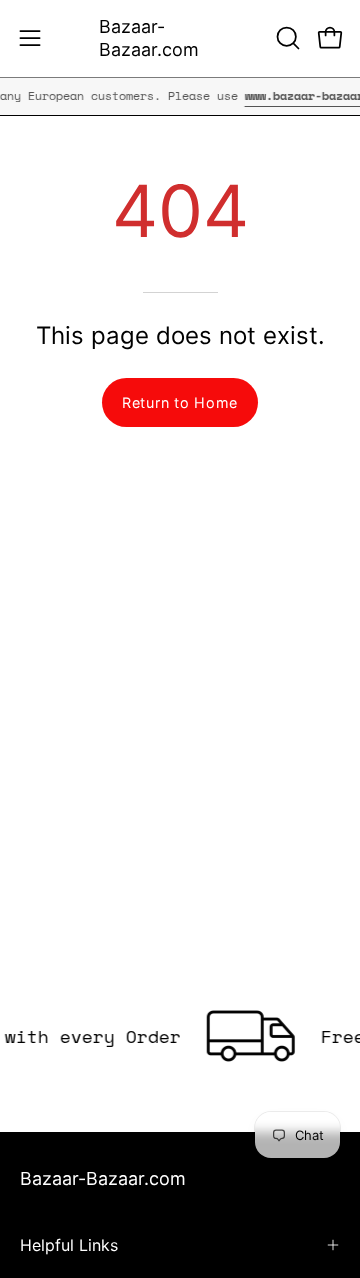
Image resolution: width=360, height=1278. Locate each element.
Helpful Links (69, 1245)
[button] (286, 38)
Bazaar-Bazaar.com (149, 38)
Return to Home (180, 402)
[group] (180, 96)
